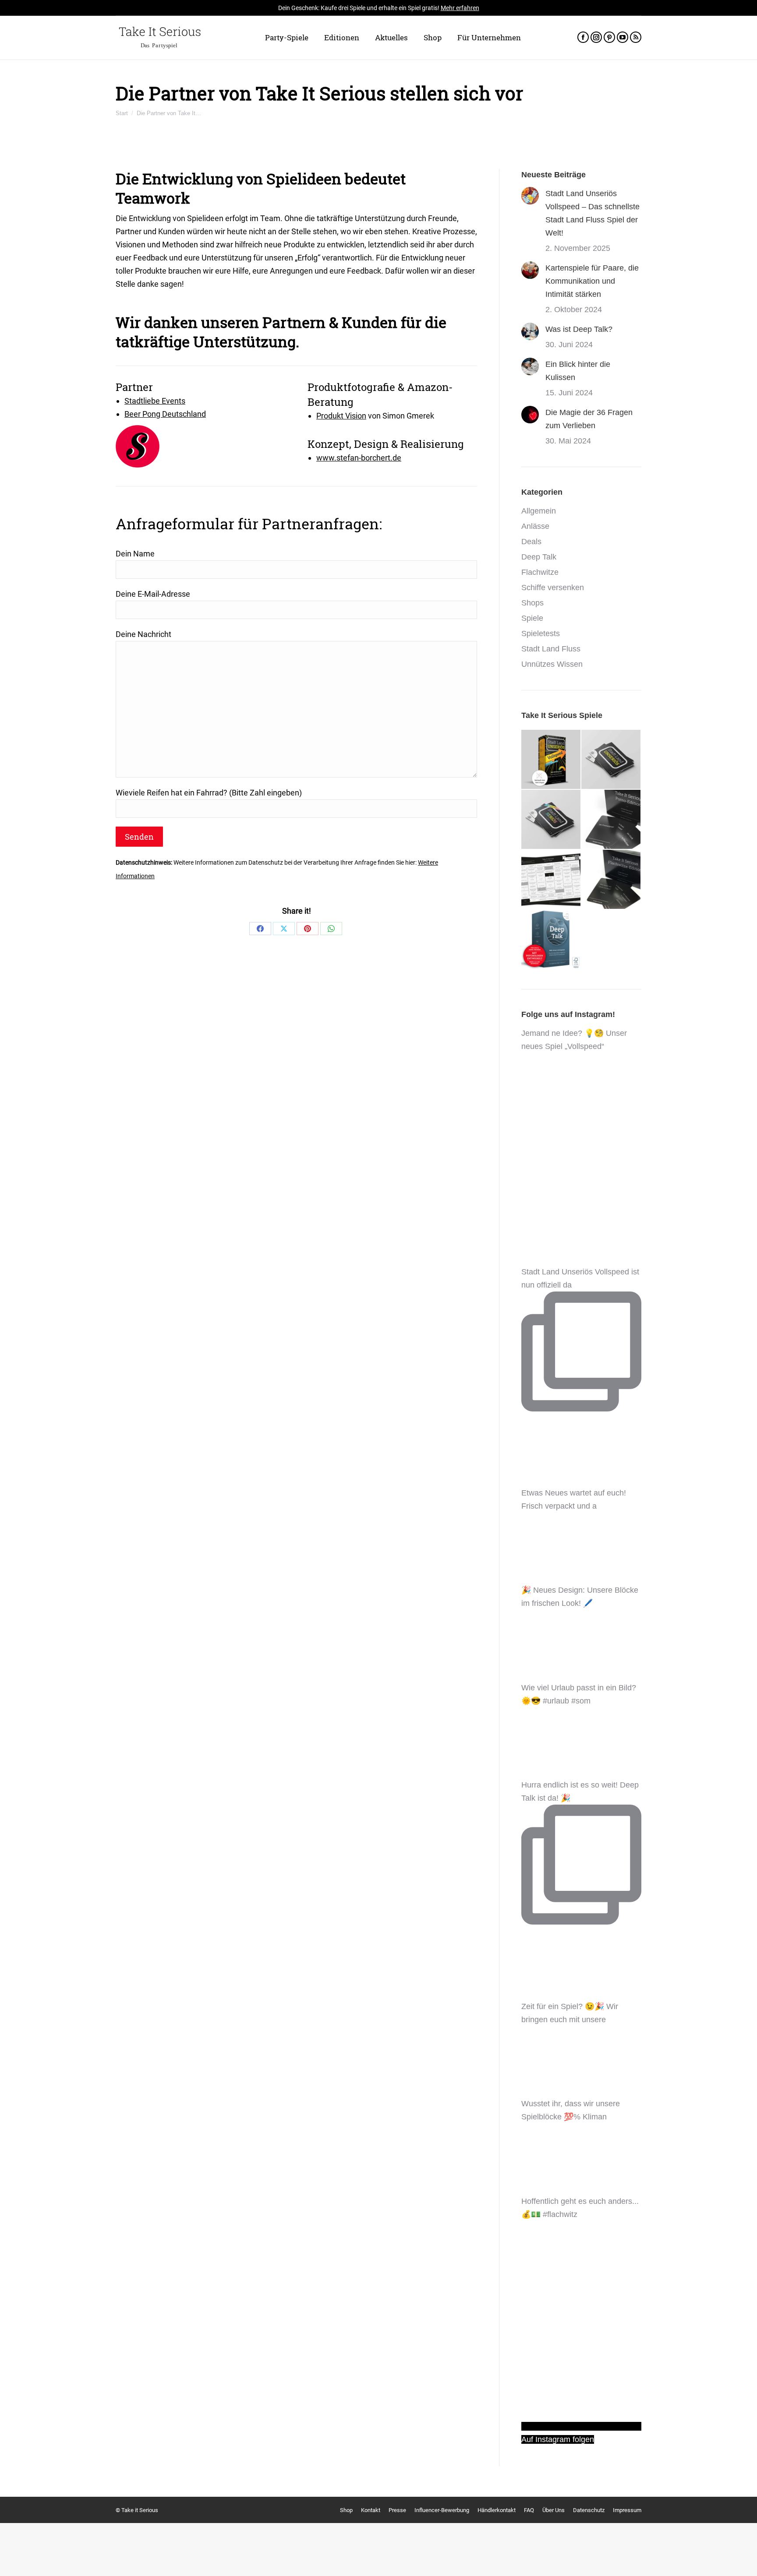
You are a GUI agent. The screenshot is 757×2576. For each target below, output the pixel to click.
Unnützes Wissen (552, 664)
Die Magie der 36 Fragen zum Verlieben (589, 419)
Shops (532, 603)
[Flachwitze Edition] (611, 880)
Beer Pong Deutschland (165, 414)
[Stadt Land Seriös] (551, 820)
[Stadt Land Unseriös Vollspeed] (551, 760)
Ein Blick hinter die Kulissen (578, 371)
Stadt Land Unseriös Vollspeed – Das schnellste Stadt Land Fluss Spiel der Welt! (593, 213)
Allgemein (539, 511)
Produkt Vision (341, 416)
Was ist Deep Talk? (579, 329)
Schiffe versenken (553, 588)
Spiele (532, 618)
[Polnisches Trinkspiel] (551, 880)
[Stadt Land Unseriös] (611, 760)
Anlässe (535, 526)
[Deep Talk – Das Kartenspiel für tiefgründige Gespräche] (551, 940)
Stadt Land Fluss (551, 649)
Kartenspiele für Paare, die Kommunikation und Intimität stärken (592, 281)
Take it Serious (140, 2510)
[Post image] (530, 196)
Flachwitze (540, 572)
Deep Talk (539, 557)
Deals (531, 542)
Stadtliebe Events (155, 401)
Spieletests (541, 633)
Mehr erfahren (460, 8)
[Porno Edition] (611, 820)
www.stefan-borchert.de (359, 458)
